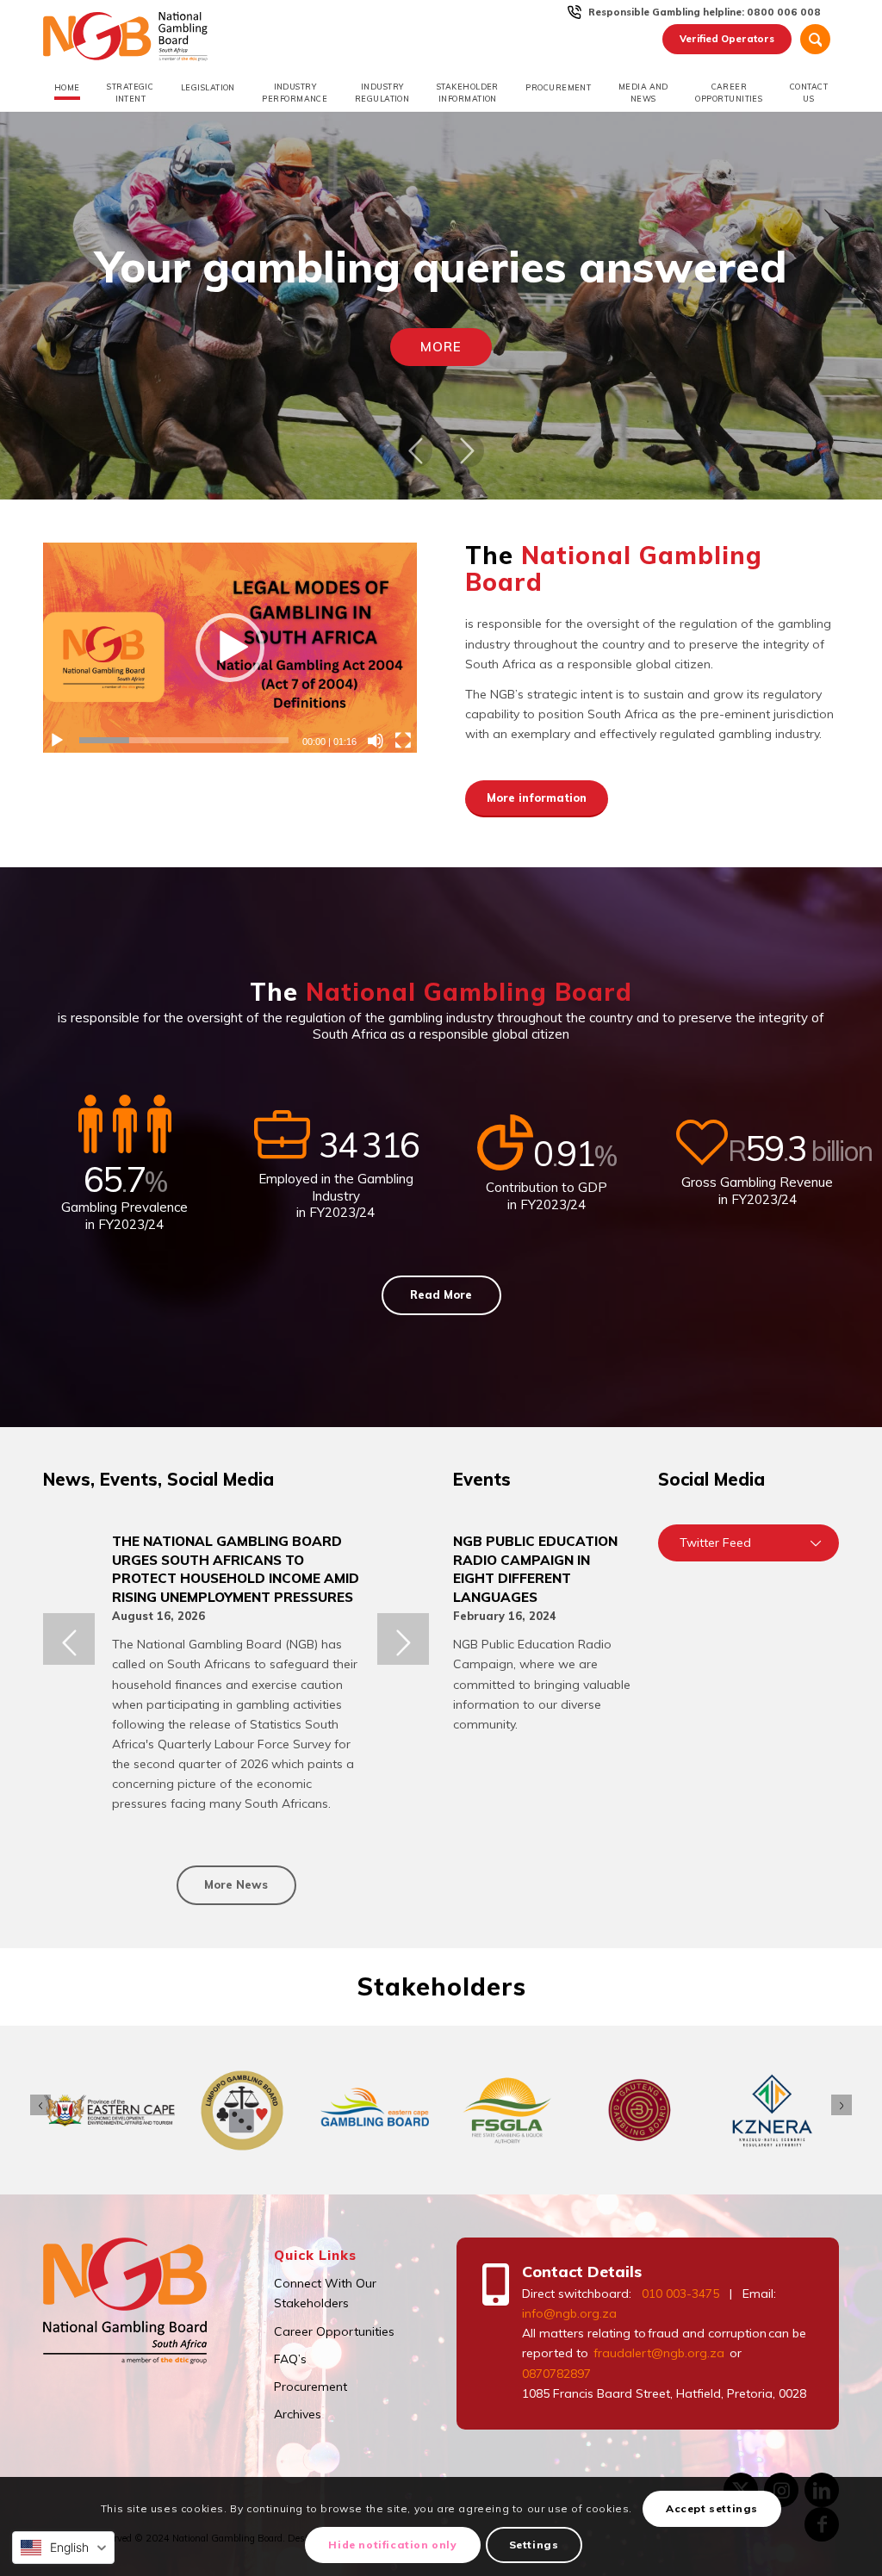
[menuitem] (705, 12)
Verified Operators (727, 39)
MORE (441, 347)
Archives (298, 2414)
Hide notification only (392, 2545)
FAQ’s (290, 2359)
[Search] (815, 39)
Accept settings (712, 2508)
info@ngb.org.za (569, 2313)
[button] (230, 648)
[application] (230, 648)
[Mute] (376, 741)
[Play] (57, 741)
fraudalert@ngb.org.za (658, 2353)
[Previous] (415, 450)
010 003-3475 (680, 2294)
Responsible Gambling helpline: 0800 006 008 (705, 12)
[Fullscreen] (403, 741)
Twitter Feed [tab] (715, 1542)
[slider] (184, 740)
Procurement (311, 2387)
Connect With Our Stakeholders (325, 2293)
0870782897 (556, 2374)
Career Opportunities (334, 2331)
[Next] (467, 450)
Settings (534, 2545)
